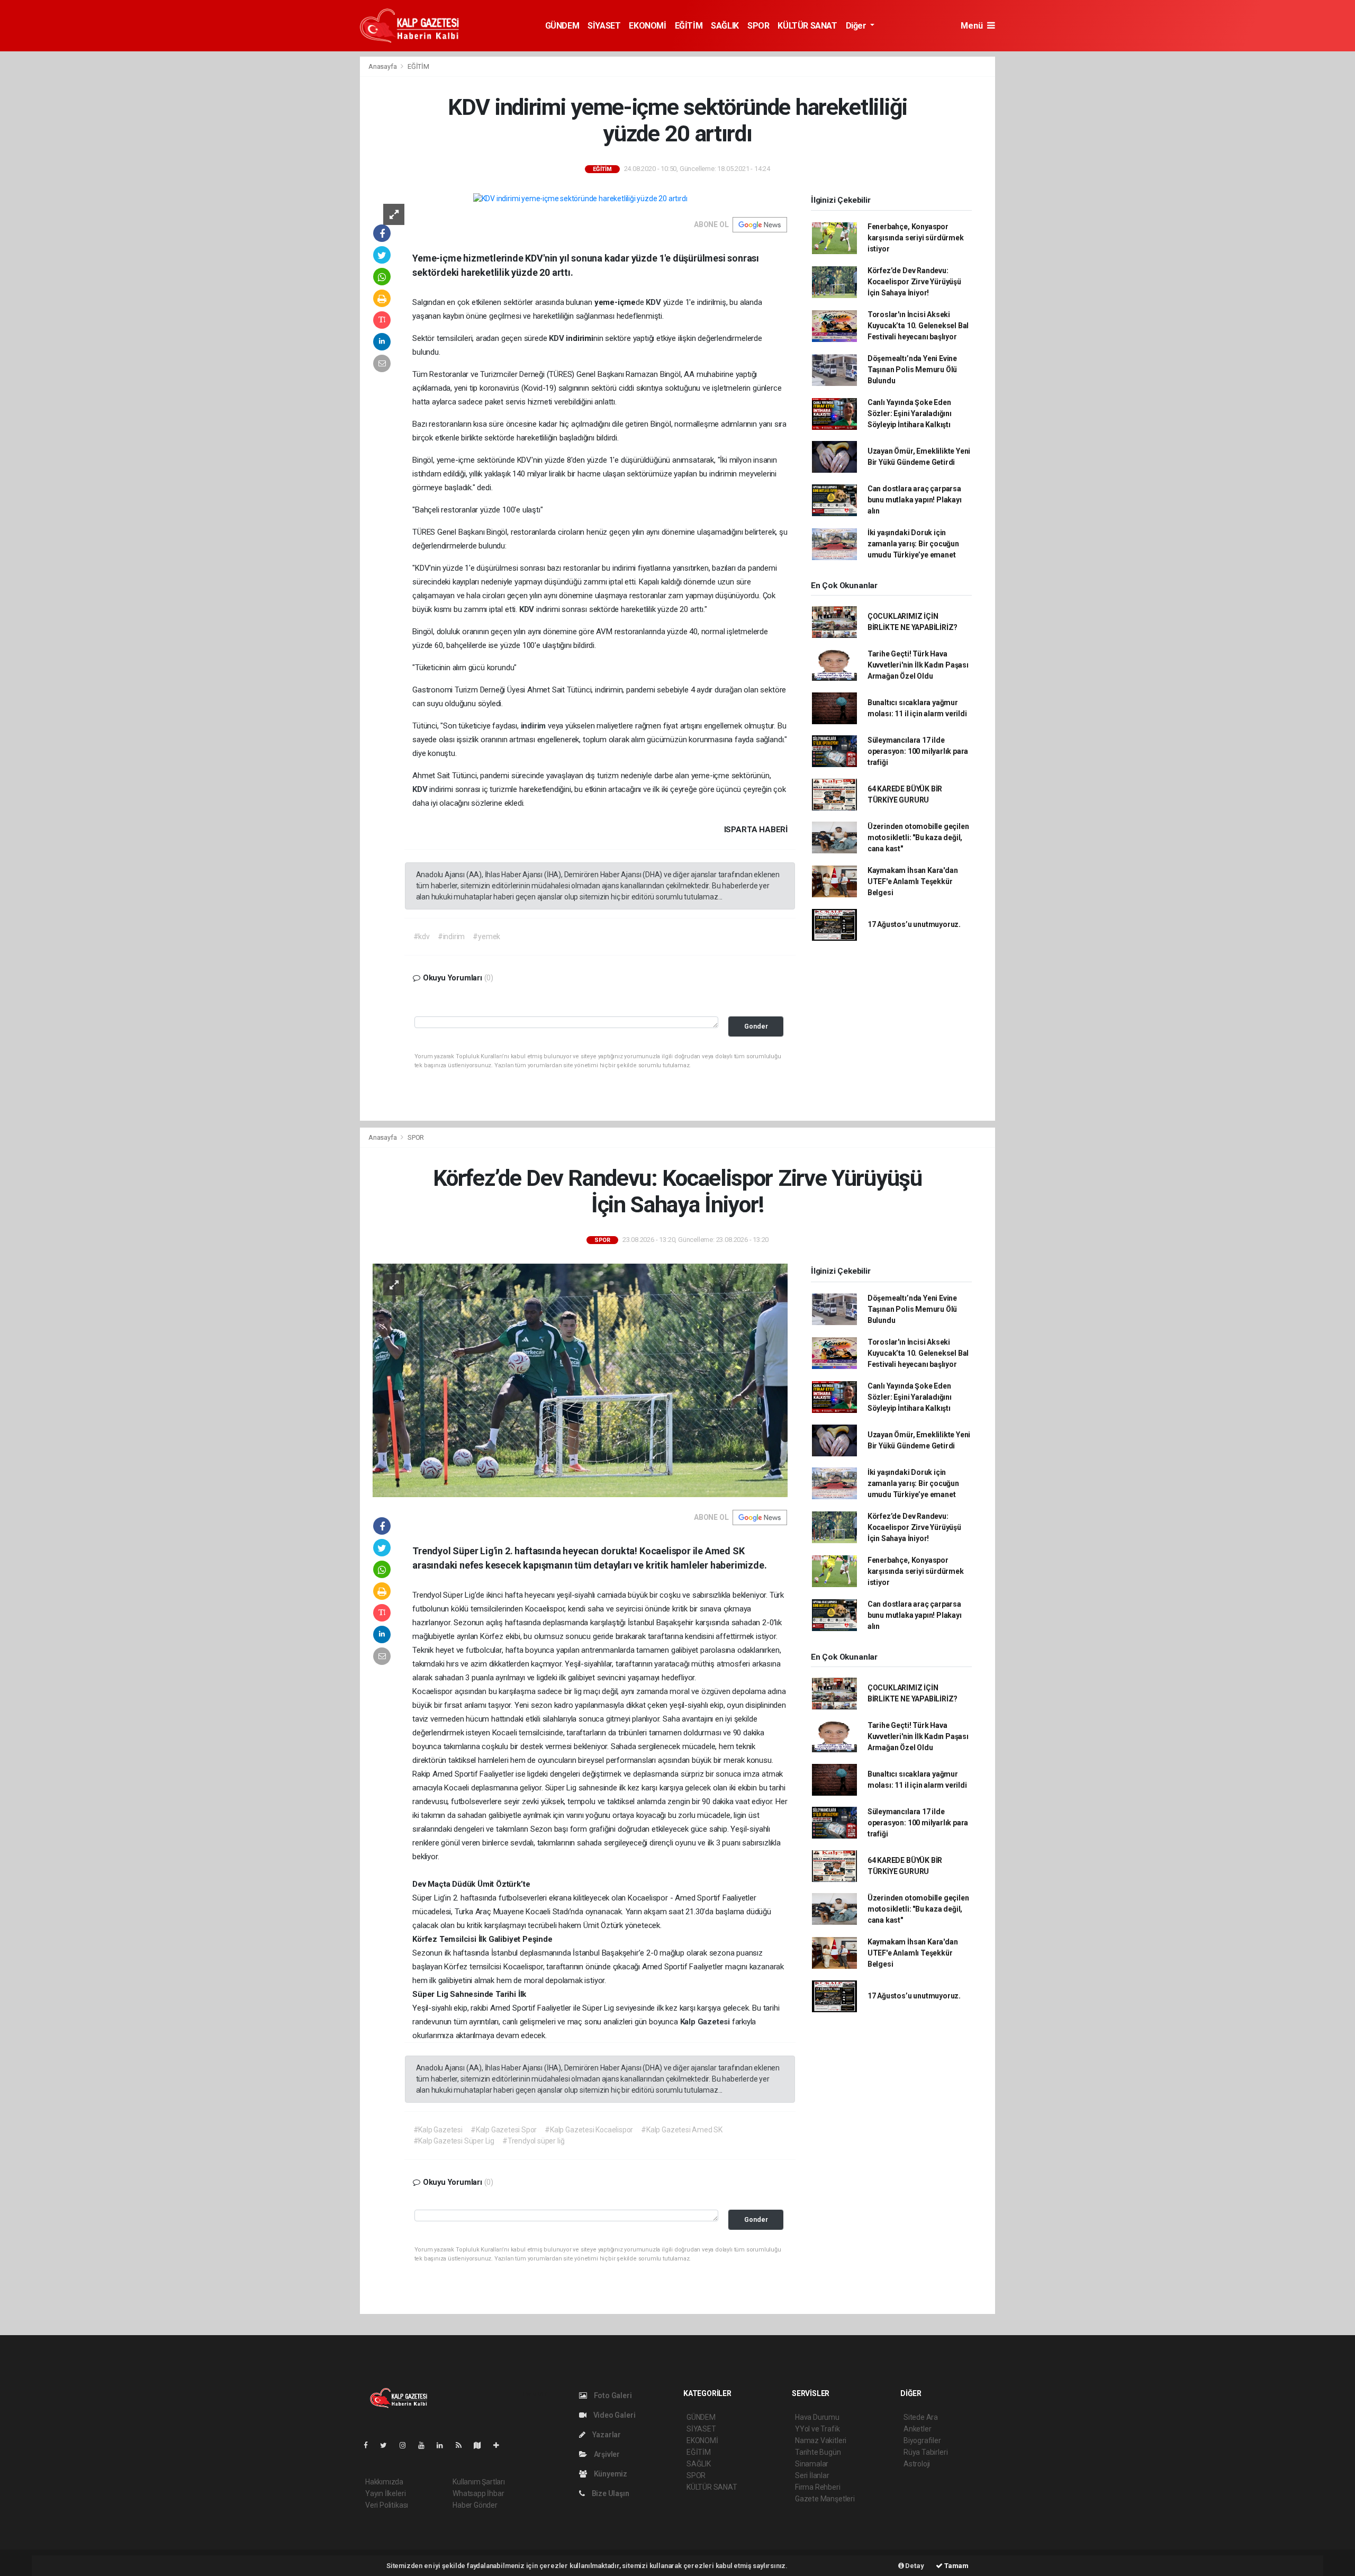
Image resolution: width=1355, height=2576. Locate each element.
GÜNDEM (562, 26)
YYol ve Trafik (817, 2429)
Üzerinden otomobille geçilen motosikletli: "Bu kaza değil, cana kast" (918, 837)
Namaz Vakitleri (821, 2440)
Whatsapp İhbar (478, 2493)
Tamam (956, 2566)
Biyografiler (922, 2440)
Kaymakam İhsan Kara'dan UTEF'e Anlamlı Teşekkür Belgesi (913, 881)
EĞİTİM (689, 26)
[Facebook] (370, 2445)
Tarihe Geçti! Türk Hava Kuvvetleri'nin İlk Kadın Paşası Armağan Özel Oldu (918, 665)
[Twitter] (388, 2445)
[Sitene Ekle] (500, 2445)
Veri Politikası (387, 2505)
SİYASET (604, 26)
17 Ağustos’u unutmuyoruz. (914, 924)
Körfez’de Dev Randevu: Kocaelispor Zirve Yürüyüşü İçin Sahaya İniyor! (914, 282)
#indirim (451, 936)
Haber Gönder (475, 2505)
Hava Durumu (817, 2417)
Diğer (857, 26)
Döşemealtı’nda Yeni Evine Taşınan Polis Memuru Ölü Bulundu (912, 370)
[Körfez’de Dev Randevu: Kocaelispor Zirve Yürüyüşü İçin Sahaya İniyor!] (580, 1380)
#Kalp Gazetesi (438, 2130)
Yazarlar (606, 2435)
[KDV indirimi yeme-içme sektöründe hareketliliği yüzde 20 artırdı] (580, 199)
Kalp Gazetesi (706, 2022)
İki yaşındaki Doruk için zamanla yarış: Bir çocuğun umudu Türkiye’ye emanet (913, 544)
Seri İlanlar (812, 2475)
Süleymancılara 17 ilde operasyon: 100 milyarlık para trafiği (918, 751)
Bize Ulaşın (610, 2493)
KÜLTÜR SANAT (807, 26)
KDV (654, 302)
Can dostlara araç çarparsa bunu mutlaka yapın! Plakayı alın (915, 500)
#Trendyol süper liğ (533, 2141)
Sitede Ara (921, 2417)
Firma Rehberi (818, 2487)
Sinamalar (812, 2464)
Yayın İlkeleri (385, 2493)
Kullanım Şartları (479, 2482)
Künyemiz (610, 2474)
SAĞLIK (725, 26)
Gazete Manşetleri (825, 2499)
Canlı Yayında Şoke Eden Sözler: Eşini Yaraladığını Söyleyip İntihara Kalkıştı (910, 413)
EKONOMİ (647, 26)
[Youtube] (426, 2445)
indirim (534, 726)
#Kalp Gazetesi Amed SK (682, 2130)
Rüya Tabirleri (925, 2452)
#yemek (486, 936)
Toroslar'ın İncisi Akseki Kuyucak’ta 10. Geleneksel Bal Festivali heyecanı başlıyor (918, 326)
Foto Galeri (612, 2395)
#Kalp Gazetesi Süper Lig (454, 2141)
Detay (914, 2566)
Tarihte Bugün (818, 2452)
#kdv (422, 936)
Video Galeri (613, 2415)
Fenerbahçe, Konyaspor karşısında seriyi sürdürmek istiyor (916, 238)
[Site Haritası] (482, 2445)
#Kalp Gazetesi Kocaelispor (589, 2130)
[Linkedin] (444, 2445)
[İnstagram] (407, 2445)
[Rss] (463, 2445)
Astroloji (917, 2464)
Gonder (756, 1026)
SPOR (758, 26)
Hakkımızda (384, 2482)
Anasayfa (383, 66)
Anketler (917, 2429)
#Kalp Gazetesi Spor (504, 2130)
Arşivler (606, 2454)
